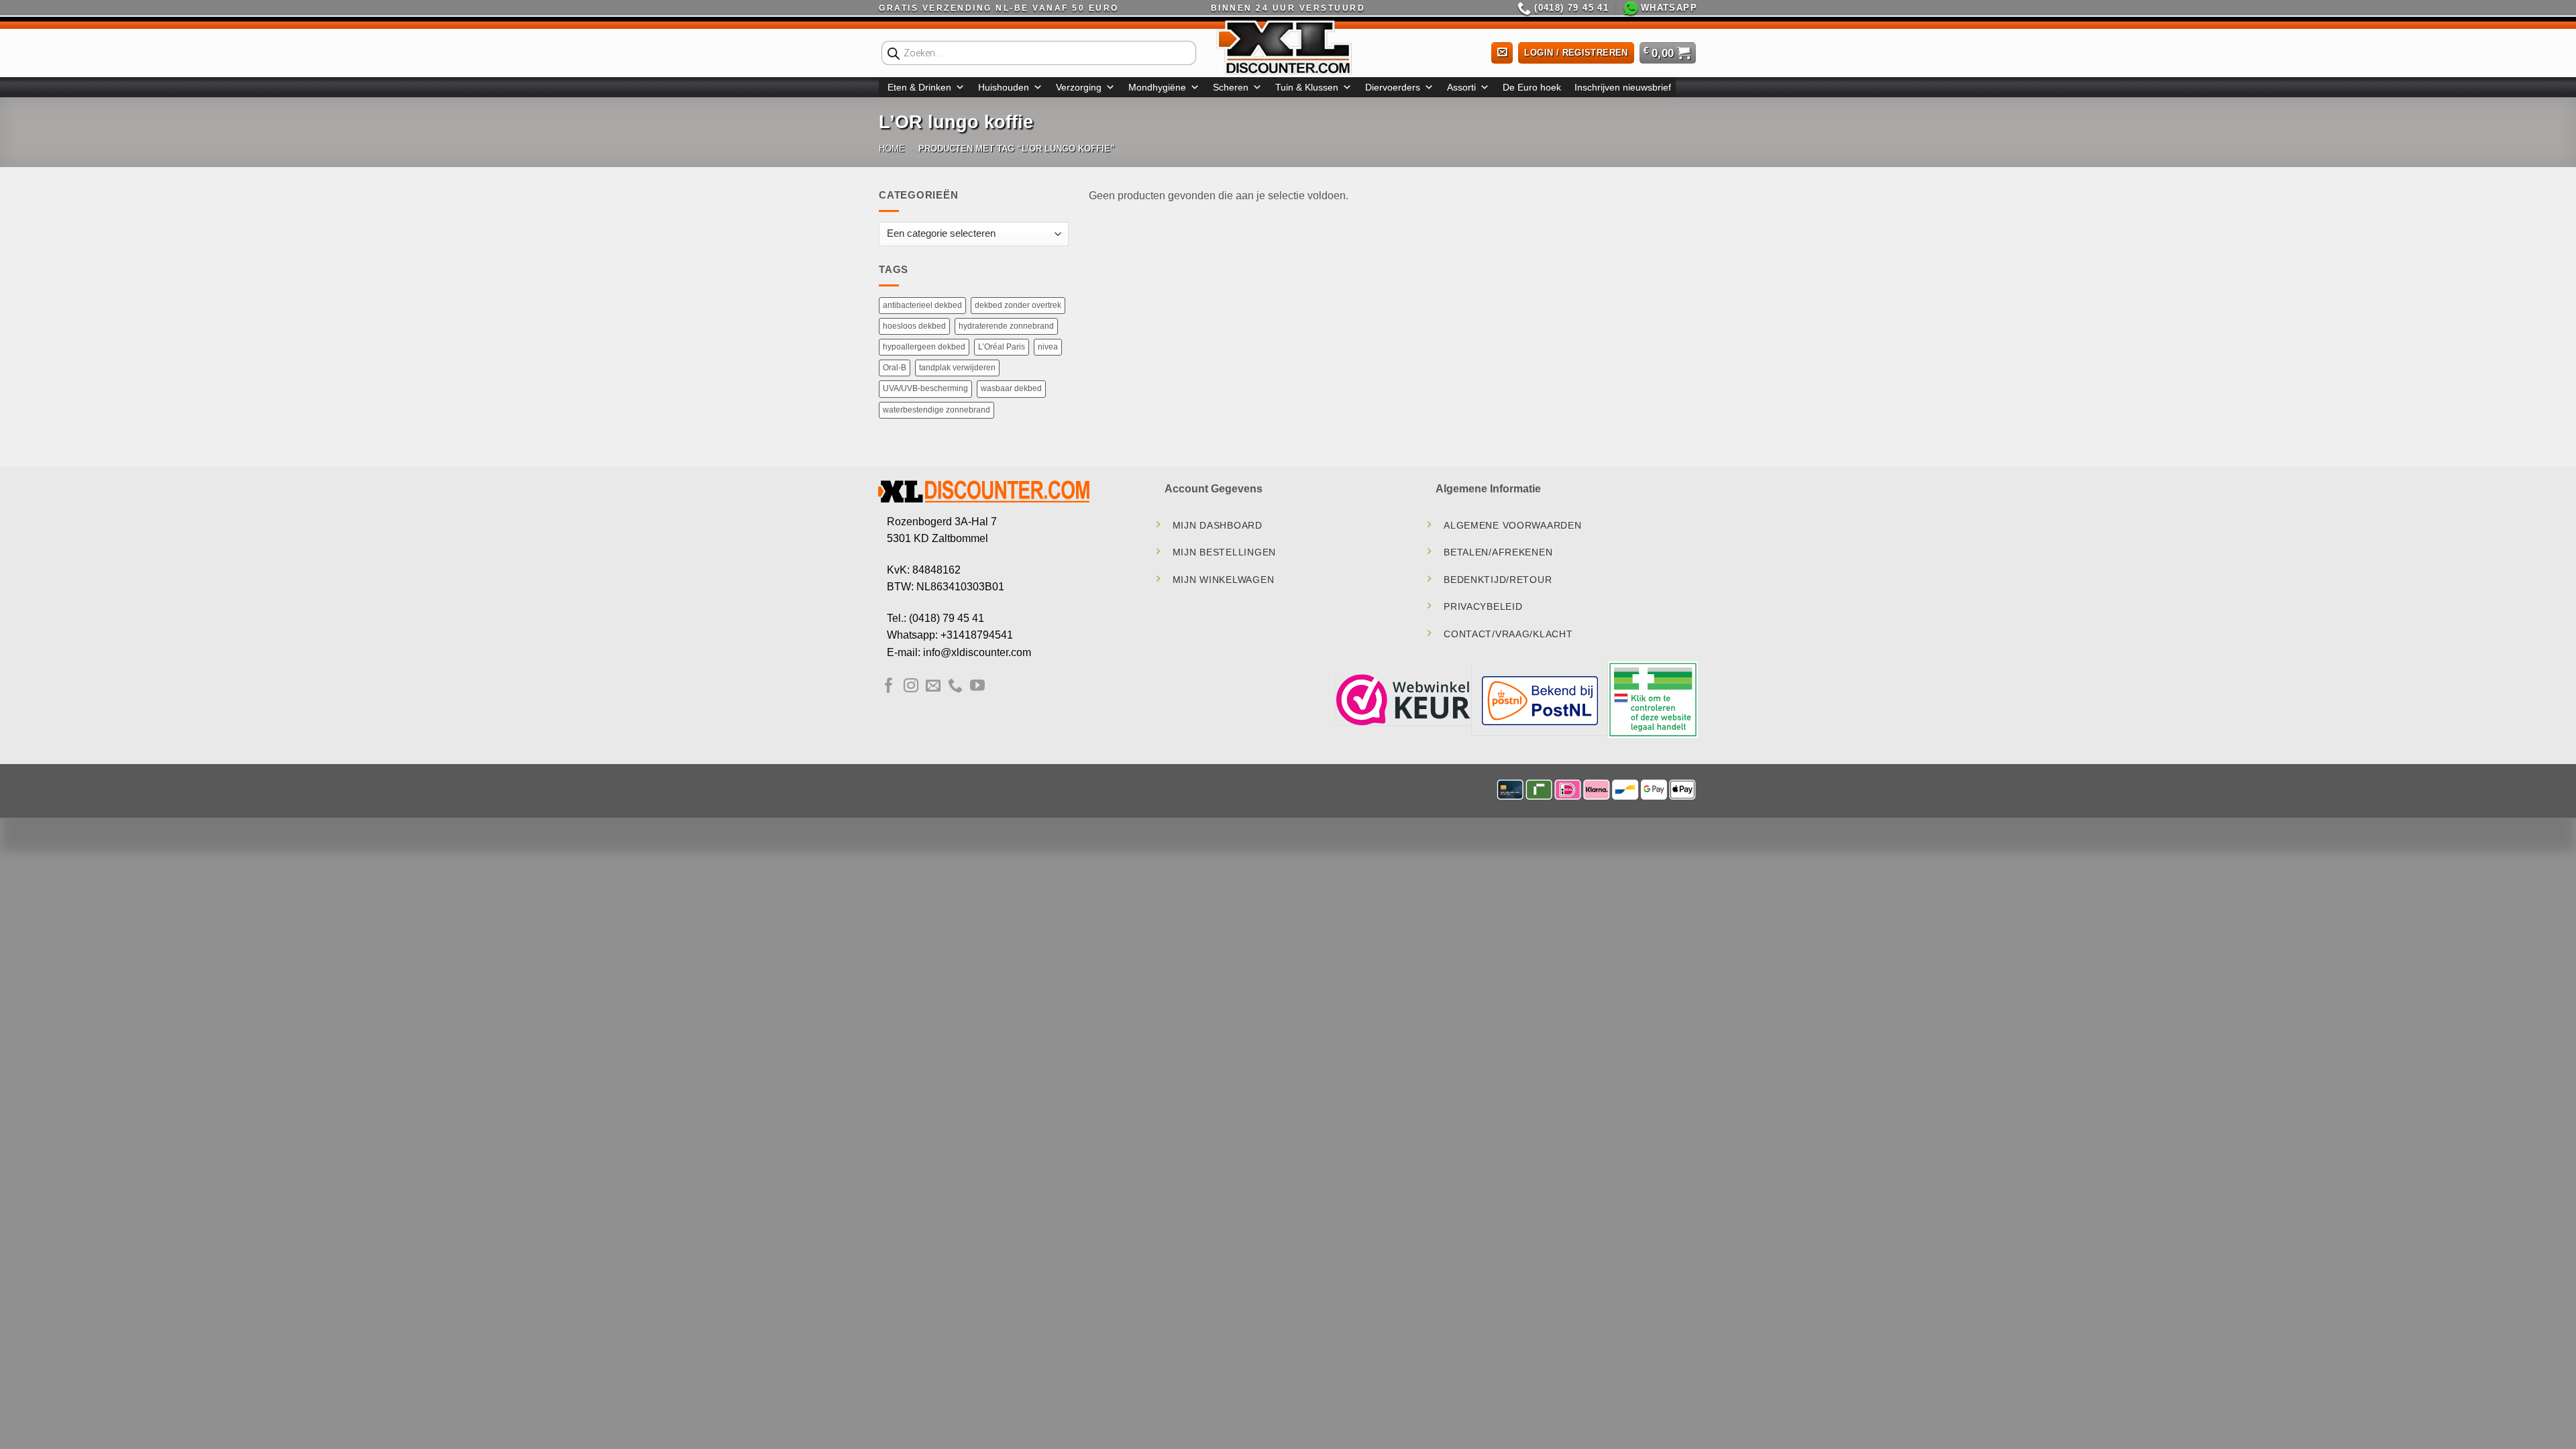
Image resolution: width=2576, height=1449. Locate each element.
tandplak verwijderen (957, 368)
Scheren (1231, 87)
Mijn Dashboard (1218, 525)
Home (892, 149)
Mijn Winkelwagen (1224, 580)
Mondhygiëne (1157, 87)
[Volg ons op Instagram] (911, 687)
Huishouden (1004, 87)
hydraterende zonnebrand (1006, 326)
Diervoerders (1393, 87)
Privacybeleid (1483, 606)
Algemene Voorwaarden (1512, 525)
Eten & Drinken (919, 87)
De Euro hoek (1532, 87)
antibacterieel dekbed (922, 305)
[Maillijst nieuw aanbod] (1502, 53)
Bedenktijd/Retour (1498, 580)
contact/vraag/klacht (1508, 634)
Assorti (1461, 87)
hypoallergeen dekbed (924, 347)
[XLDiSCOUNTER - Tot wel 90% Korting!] (1288, 47)
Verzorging (1079, 87)
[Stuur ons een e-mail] (933, 687)
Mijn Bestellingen (1224, 552)
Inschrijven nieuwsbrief (1623, 87)
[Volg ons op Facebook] (889, 687)
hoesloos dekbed (914, 326)
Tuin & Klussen (1307, 87)
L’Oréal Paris (1002, 347)
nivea (1048, 347)
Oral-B (895, 368)
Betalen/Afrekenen (1498, 552)
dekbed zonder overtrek (1018, 305)
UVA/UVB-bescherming (925, 388)
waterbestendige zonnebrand (936, 410)
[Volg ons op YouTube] (977, 687)
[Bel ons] (955, 687)
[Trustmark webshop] (1403, 699)
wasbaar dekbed (1011, 388)
